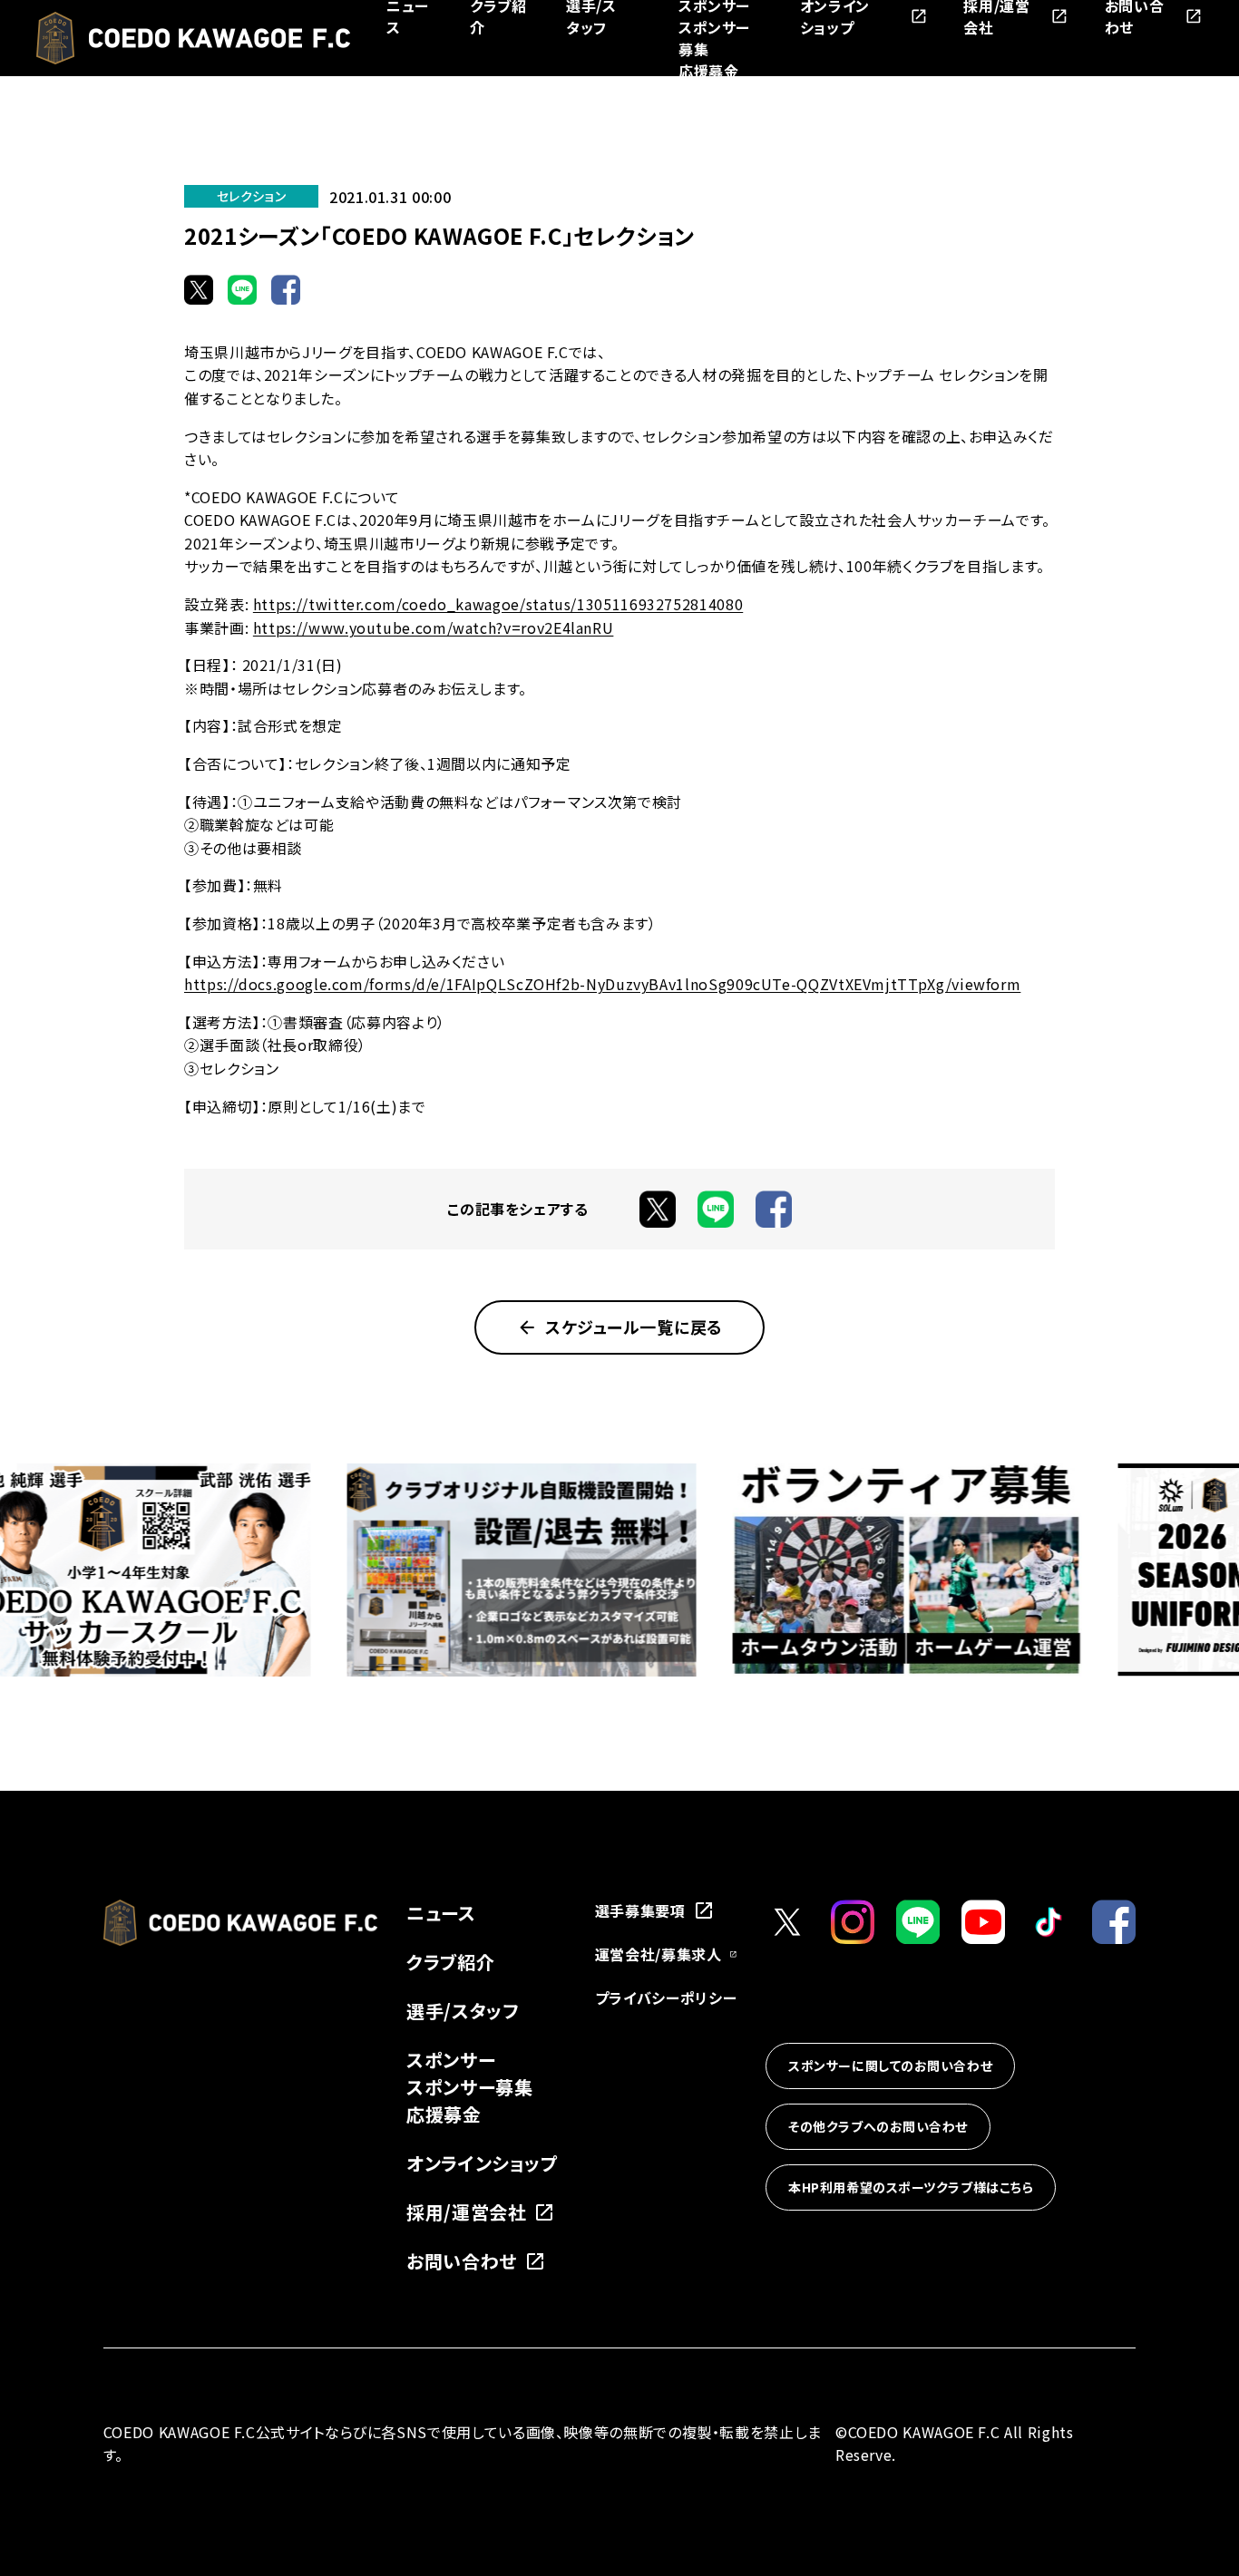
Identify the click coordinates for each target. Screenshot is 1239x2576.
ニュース (441, 1913)
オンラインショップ (483, 2163)
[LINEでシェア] (242, 289)
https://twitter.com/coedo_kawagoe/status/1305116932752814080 (498, 604)
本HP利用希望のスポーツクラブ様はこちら (911, 2188)
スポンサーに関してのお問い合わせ (890, 2066)
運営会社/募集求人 (659, 1954)
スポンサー (451, 2060)
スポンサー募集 (469, 2087)
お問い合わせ (462, 2261)
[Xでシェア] (199, 289)
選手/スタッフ (463, 2011)
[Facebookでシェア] (286, 289)
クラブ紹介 (450, 1962)
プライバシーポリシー (666, 1998)
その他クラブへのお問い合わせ (878, 2127)
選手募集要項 (640, 1910)
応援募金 (709, 71)
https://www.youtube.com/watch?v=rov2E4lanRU (434, 627)
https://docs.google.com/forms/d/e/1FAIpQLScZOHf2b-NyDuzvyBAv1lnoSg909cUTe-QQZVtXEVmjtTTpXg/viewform (602, 984)
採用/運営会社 (466, 2212)
